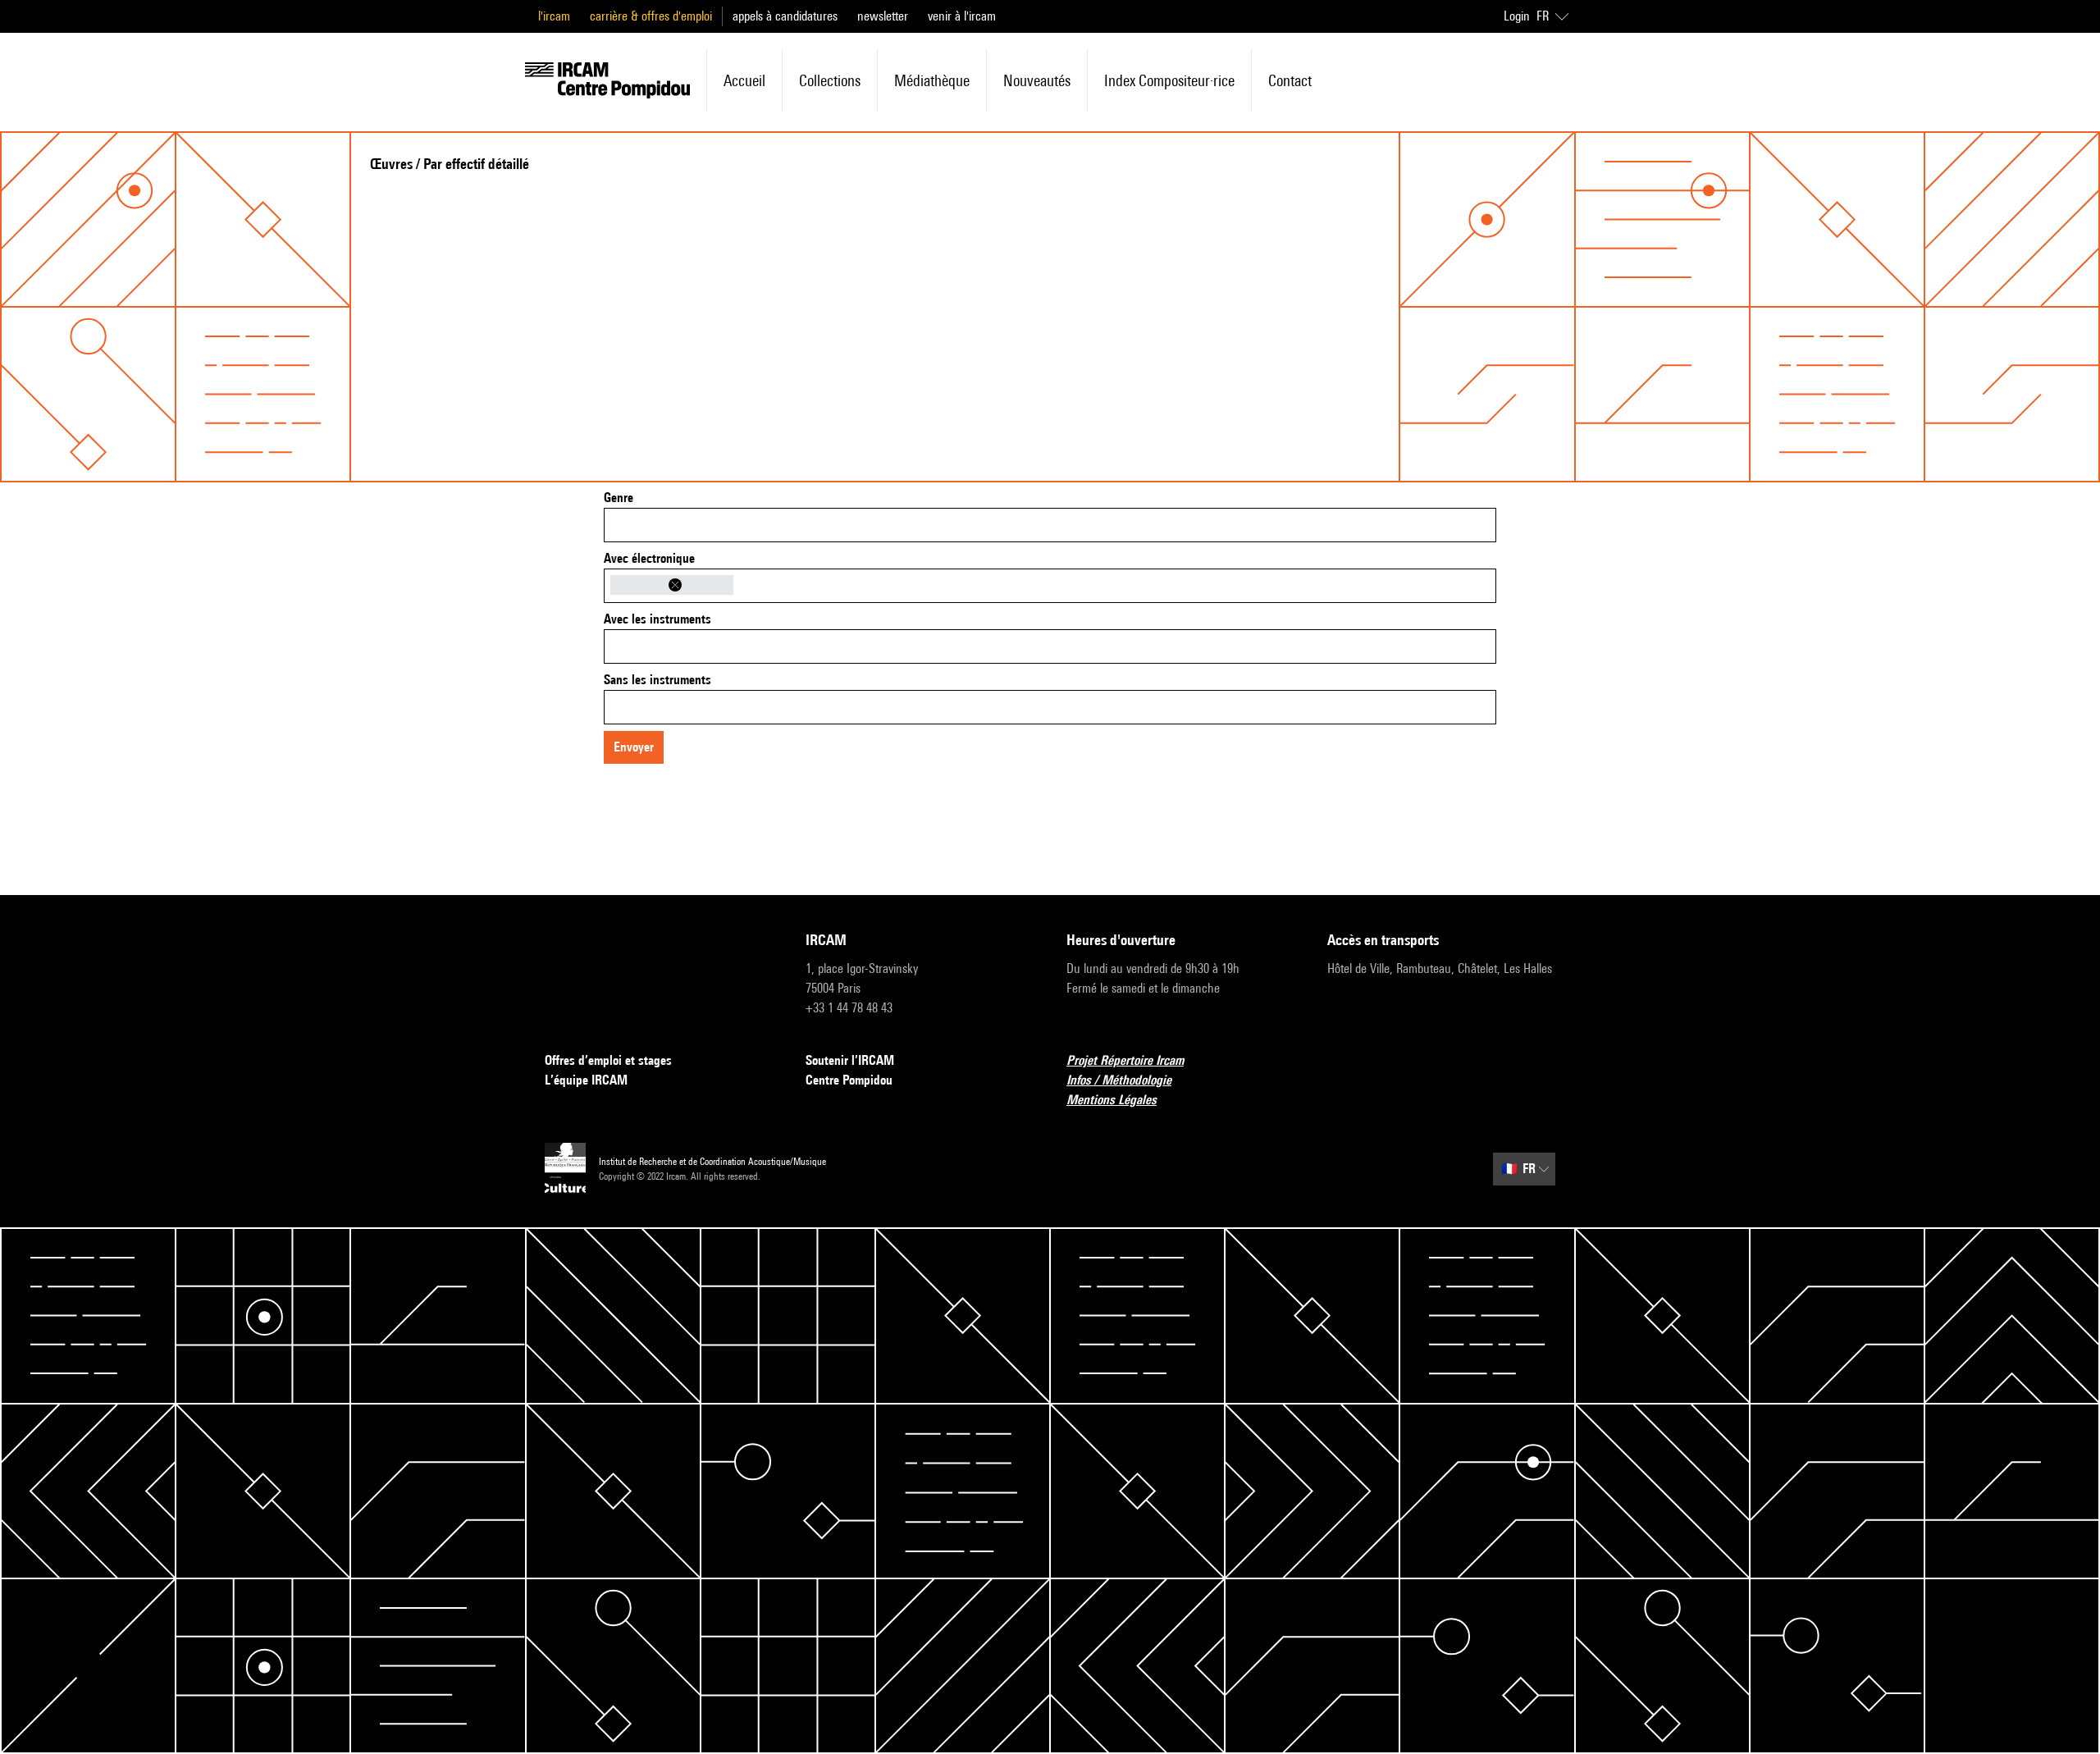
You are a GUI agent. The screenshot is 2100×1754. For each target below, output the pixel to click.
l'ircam (554, 16)
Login (1517, 16)
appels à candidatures (785, 16)
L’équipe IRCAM (586, 1080)
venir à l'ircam (962, 16)
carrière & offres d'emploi (651, 16)
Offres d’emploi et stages (608, 1060)
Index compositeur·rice (1169, 80)
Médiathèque (932, 80)
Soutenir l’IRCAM (850, 1060)
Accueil (744, 80)
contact (1290, 80)
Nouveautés (1037, 80)
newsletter (883, 16)
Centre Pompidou (849, 1080)
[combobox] (1050, 525)
